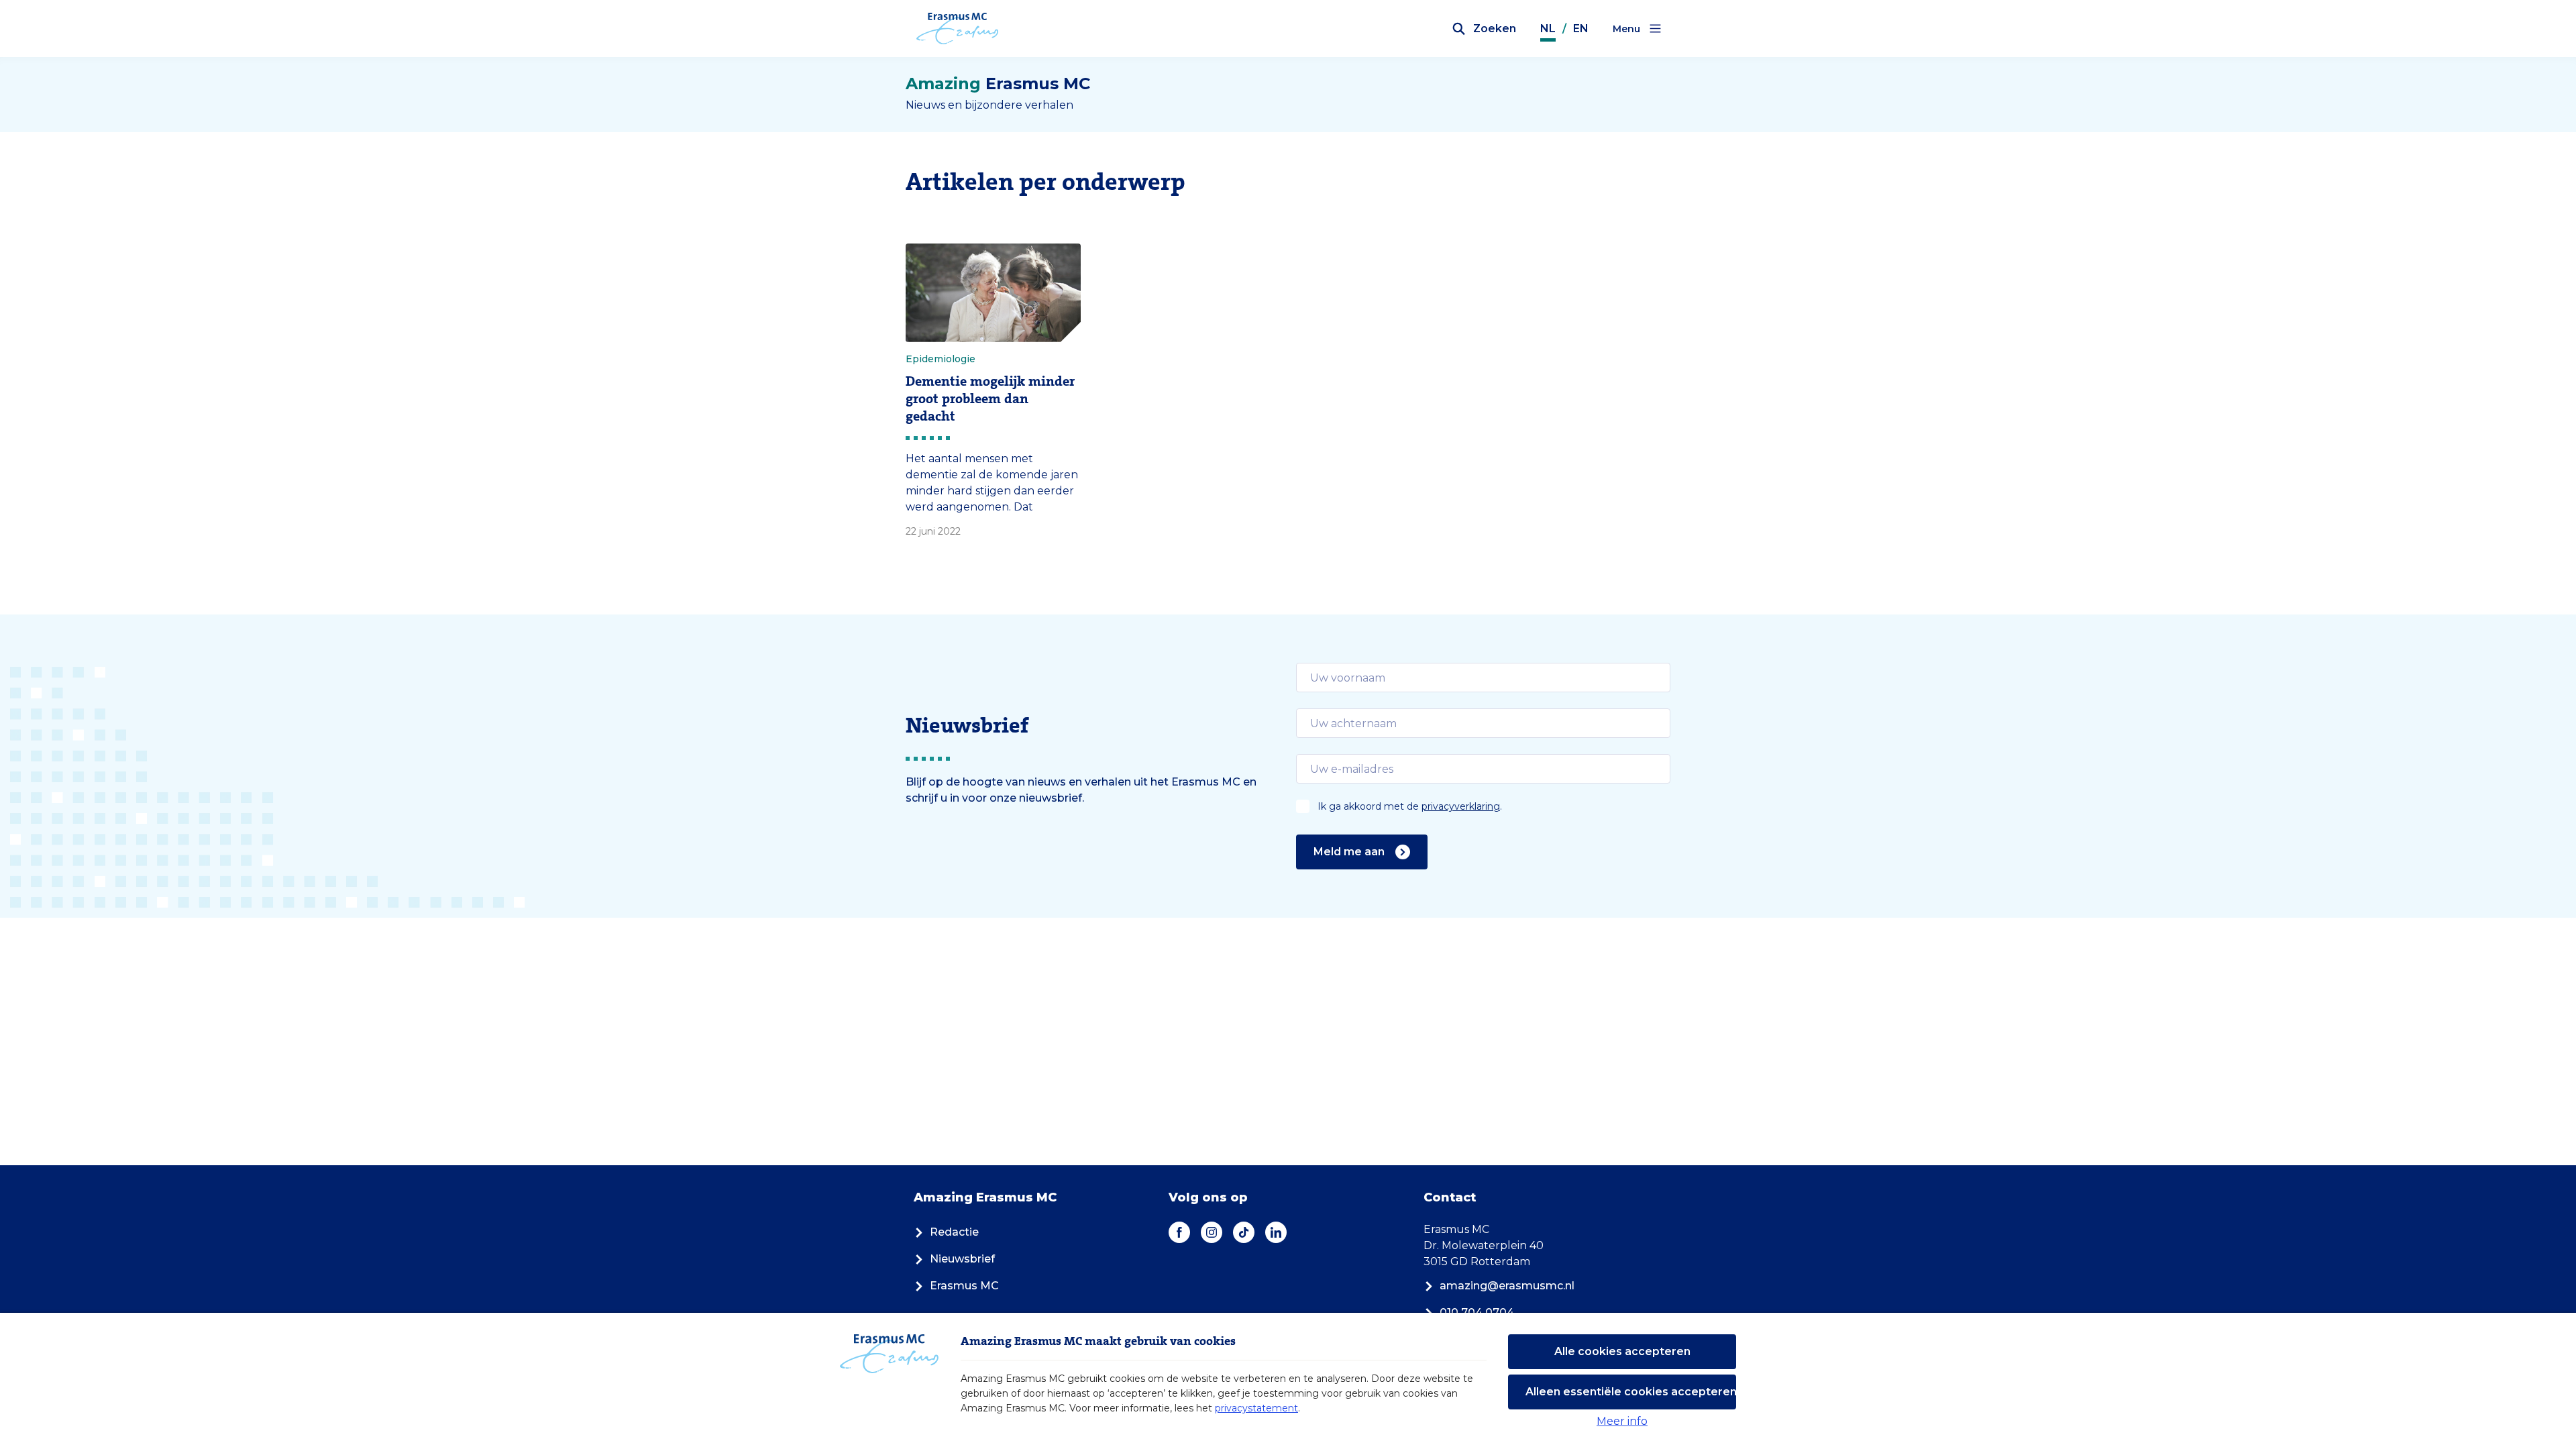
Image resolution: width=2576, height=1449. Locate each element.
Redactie (954, 1232)
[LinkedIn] (1276, 1232)
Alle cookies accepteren (1622, 1351)
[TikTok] (1244, 1232)
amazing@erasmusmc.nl (1507, 1286)
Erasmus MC (964, 1286)
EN (1581, 29)
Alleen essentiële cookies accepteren (1631, 1392)
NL (1548, 29)
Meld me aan (1349, 852)
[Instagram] (1212, 1232)
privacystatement (1256, 1408)
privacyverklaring (1461, 806)
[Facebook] (1179, 1232)
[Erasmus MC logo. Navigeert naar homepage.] (958, 29)
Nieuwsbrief (962, 1259)
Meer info (1622, 1421)
